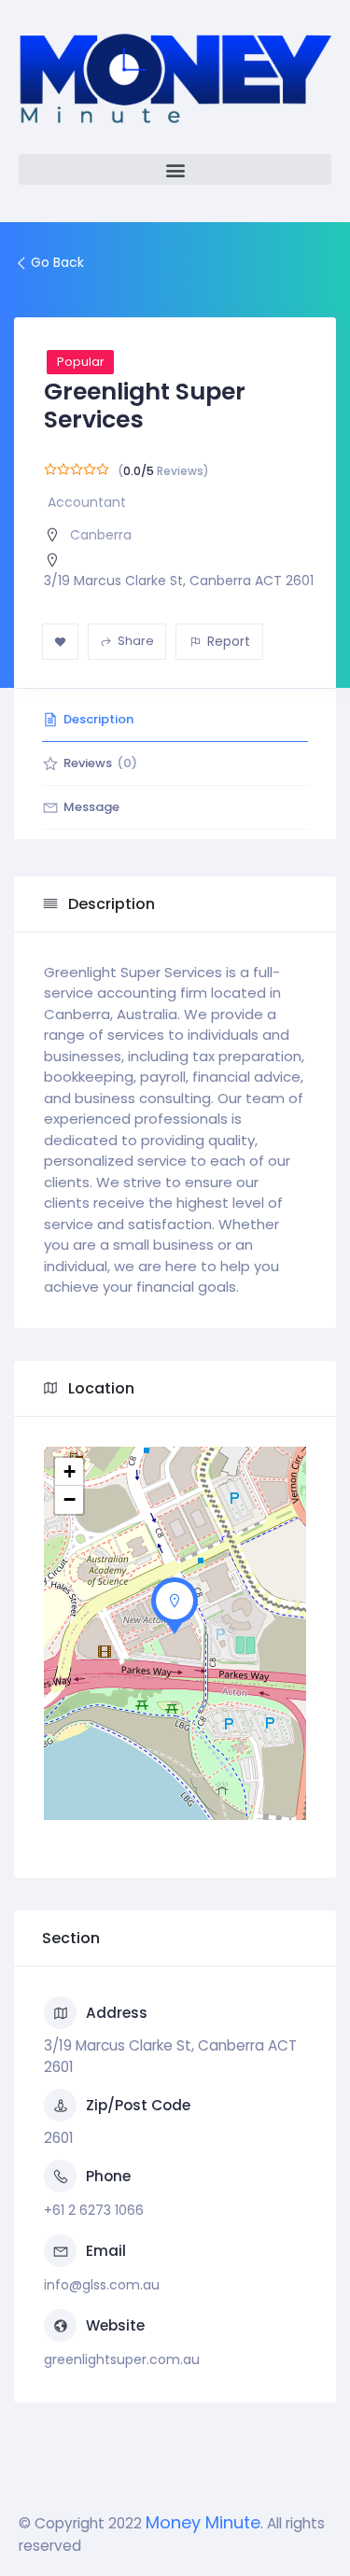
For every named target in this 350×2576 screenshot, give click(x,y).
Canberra (101, 535)
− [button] (70, 1499)
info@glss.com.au (102, 2285)
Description (98, 719)
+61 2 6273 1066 (94, 2210)
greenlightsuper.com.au (122, 2359)
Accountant (87, 502)
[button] (175, 169)
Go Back (57, 262)
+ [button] (70, 1471)
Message (91, 807)
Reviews (100, 763)
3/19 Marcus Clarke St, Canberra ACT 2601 (179, 581)
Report (229, 641)
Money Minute (203, 2522)
